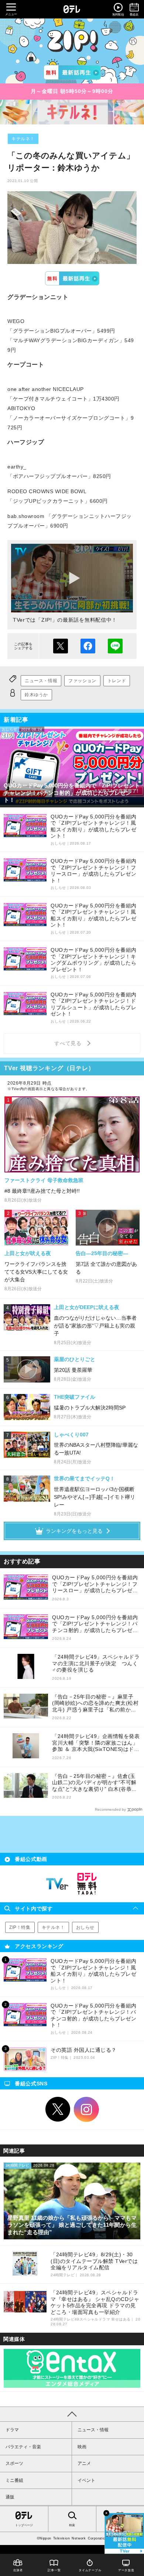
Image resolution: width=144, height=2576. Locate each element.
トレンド (117, 681)
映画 (82, 2447)
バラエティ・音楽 (23, 2447)
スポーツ (14, 2463)
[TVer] (72, 72)
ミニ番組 (14, 2480)
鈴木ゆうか (36, 695)
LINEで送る (115, 646)
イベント (86, 2480)
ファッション (82, 681)
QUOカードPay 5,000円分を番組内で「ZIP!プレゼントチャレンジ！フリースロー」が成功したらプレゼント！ (95, 1584)
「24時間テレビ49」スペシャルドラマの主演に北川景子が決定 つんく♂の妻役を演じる (96, 1663)
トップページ (24, 2525)
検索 (72, 2525)
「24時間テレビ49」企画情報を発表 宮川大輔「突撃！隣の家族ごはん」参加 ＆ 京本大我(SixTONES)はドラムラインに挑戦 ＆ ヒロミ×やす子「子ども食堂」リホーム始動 (96, 1743)
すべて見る (69, 1043)
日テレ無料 (87, 1884)
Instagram (86, 2109)
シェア (88, 646)
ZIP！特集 (20, 1927)
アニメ (84, 2463)
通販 (10, 2497)
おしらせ (85, 1927)
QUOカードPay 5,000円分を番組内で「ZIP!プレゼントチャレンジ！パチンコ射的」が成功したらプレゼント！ (95, 1624)
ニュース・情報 (41, 681)
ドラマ (12, 2430)
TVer (72, 278)
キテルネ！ (23, 139)
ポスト (61, 646)
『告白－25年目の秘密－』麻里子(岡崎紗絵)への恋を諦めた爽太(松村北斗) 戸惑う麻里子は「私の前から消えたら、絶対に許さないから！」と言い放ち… (95, 1703)
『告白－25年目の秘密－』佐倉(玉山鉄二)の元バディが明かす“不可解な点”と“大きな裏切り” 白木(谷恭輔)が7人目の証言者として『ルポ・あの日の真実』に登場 (95, 1783)
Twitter (58, 2109)
